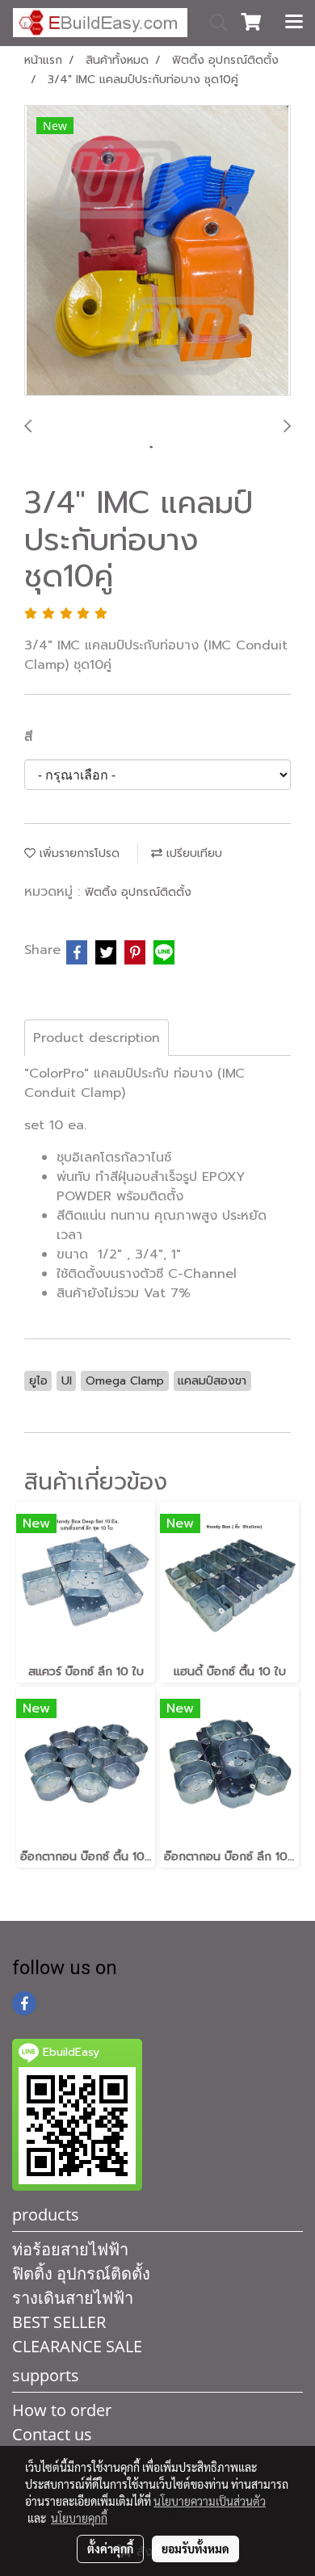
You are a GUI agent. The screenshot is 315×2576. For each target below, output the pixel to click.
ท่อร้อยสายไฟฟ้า (70, 2249)
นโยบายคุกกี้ (79, 2518)
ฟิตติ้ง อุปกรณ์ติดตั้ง (138, 892)
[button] (213, 23)
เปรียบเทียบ (192, 853)
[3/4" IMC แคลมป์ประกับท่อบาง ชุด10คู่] (157, 251)
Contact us (52, 2434)
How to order (62, 2410)
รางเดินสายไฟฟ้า (73, 2298)
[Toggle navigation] (294, 23)
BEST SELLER (59, 2322)
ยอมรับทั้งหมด (195, 2549)
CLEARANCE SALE (77, 2346)
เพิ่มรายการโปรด (78, 853)
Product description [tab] (97, 1038)
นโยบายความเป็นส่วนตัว (210, 2501)
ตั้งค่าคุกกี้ (110, 2549)
